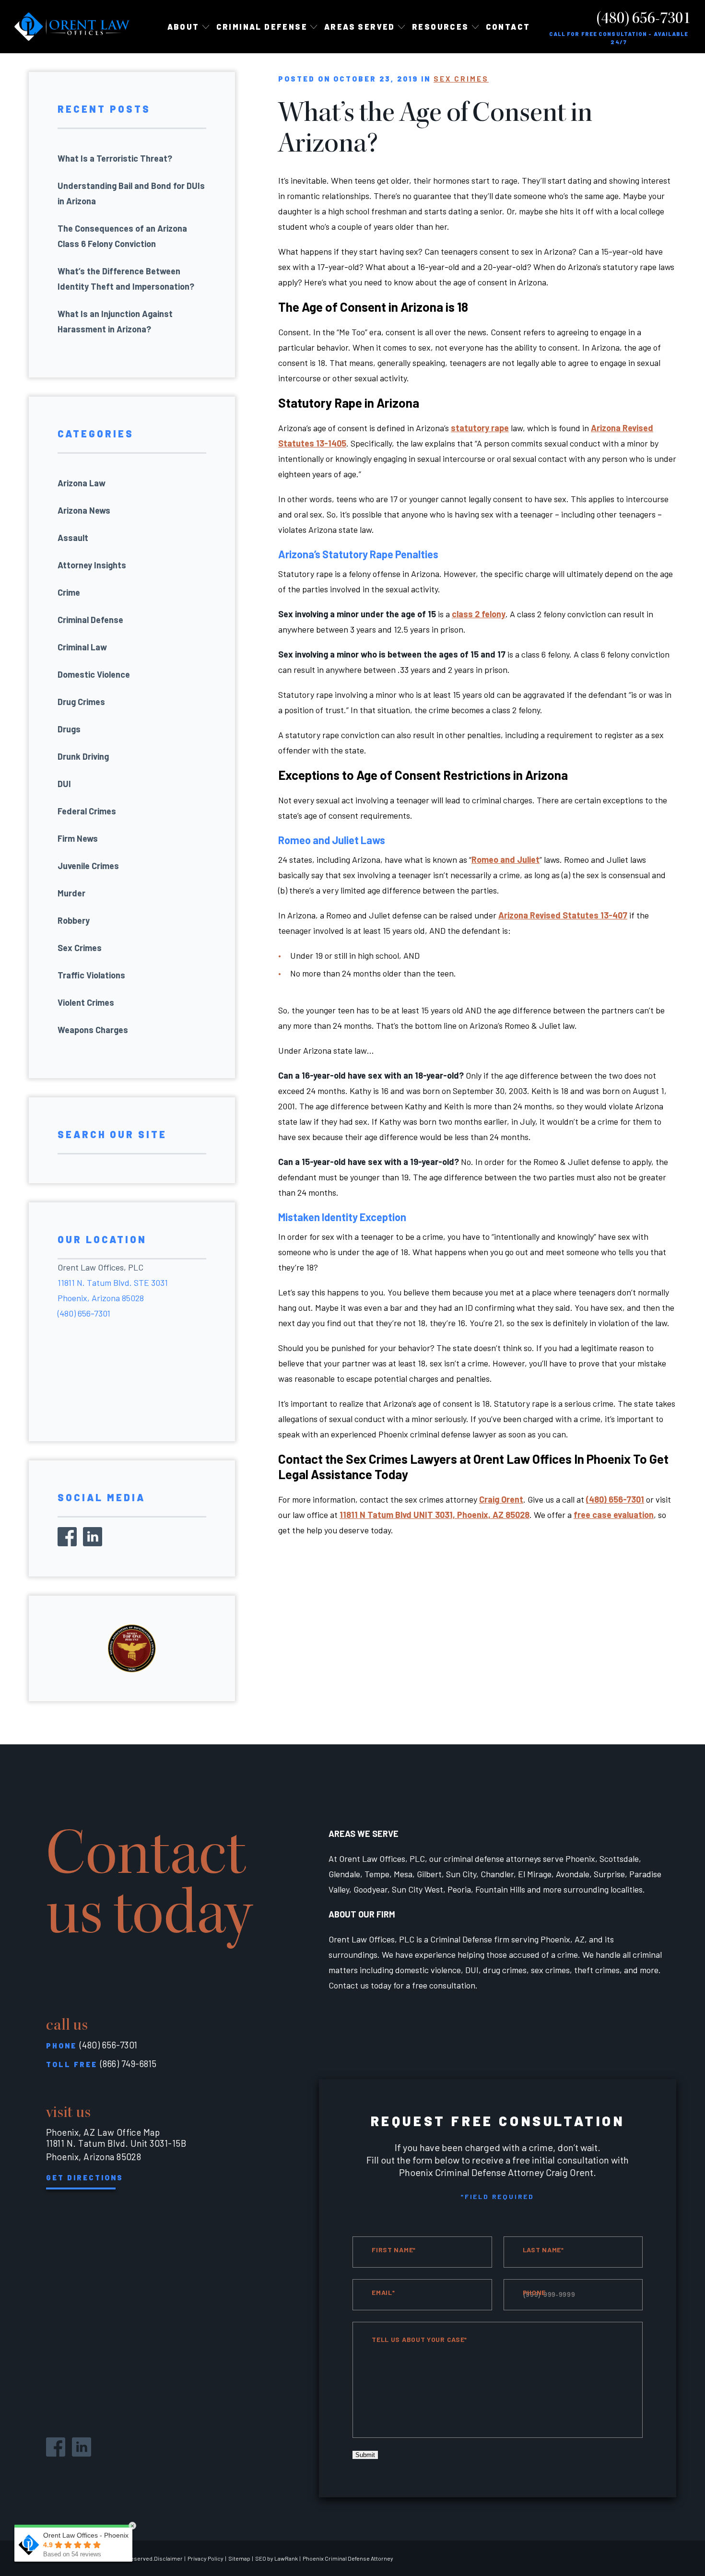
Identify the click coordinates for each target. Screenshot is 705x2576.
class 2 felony (479, 614)
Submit (365, 2455)
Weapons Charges (93, 1030)
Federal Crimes (87, 811)
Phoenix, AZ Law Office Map (103, 2132)
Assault (73, 538)
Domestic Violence (94, 674)
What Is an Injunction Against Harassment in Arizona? (115, 321)
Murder (71, 893)
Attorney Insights (92, 565)
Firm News (78, 838)
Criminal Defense (90, 620)
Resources (441, 27)
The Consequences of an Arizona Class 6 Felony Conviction (122, 236)
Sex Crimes (461, 79)
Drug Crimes (81, 702)
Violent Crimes (86, 1002)
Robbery (74, 920)
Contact (508, 27)
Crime (69, 592)
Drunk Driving (83, 756)
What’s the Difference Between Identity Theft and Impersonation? (126, 279)
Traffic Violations (91, 975)
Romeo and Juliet (505, 859)
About (183, 27)
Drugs (69, 729)
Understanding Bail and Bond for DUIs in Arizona (131, 193)
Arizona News (84, 510)
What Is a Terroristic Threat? (115, 158)
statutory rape (480, 428)
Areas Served (360, 27)
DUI (64, 784)
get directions (85, 2177)
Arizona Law (82, 483)
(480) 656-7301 (644, 18)
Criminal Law (82, 647)
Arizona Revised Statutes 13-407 (563, 915)
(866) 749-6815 (129, 2064)
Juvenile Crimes (88, 866)
